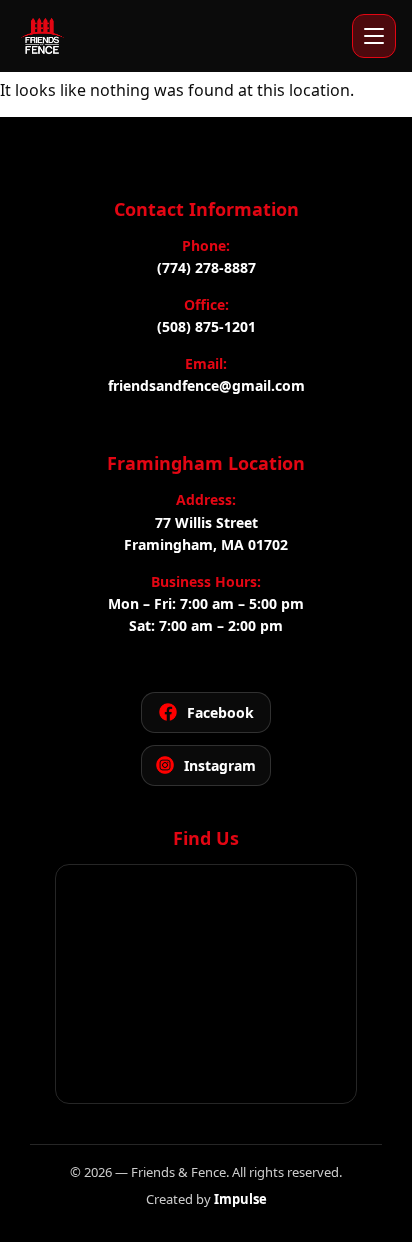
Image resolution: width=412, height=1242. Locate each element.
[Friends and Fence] (42, 36)
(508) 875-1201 (206, 326)
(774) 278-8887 (206, 267)
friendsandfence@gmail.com (206, 385)
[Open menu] (374, 36)
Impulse (240, 1199)
